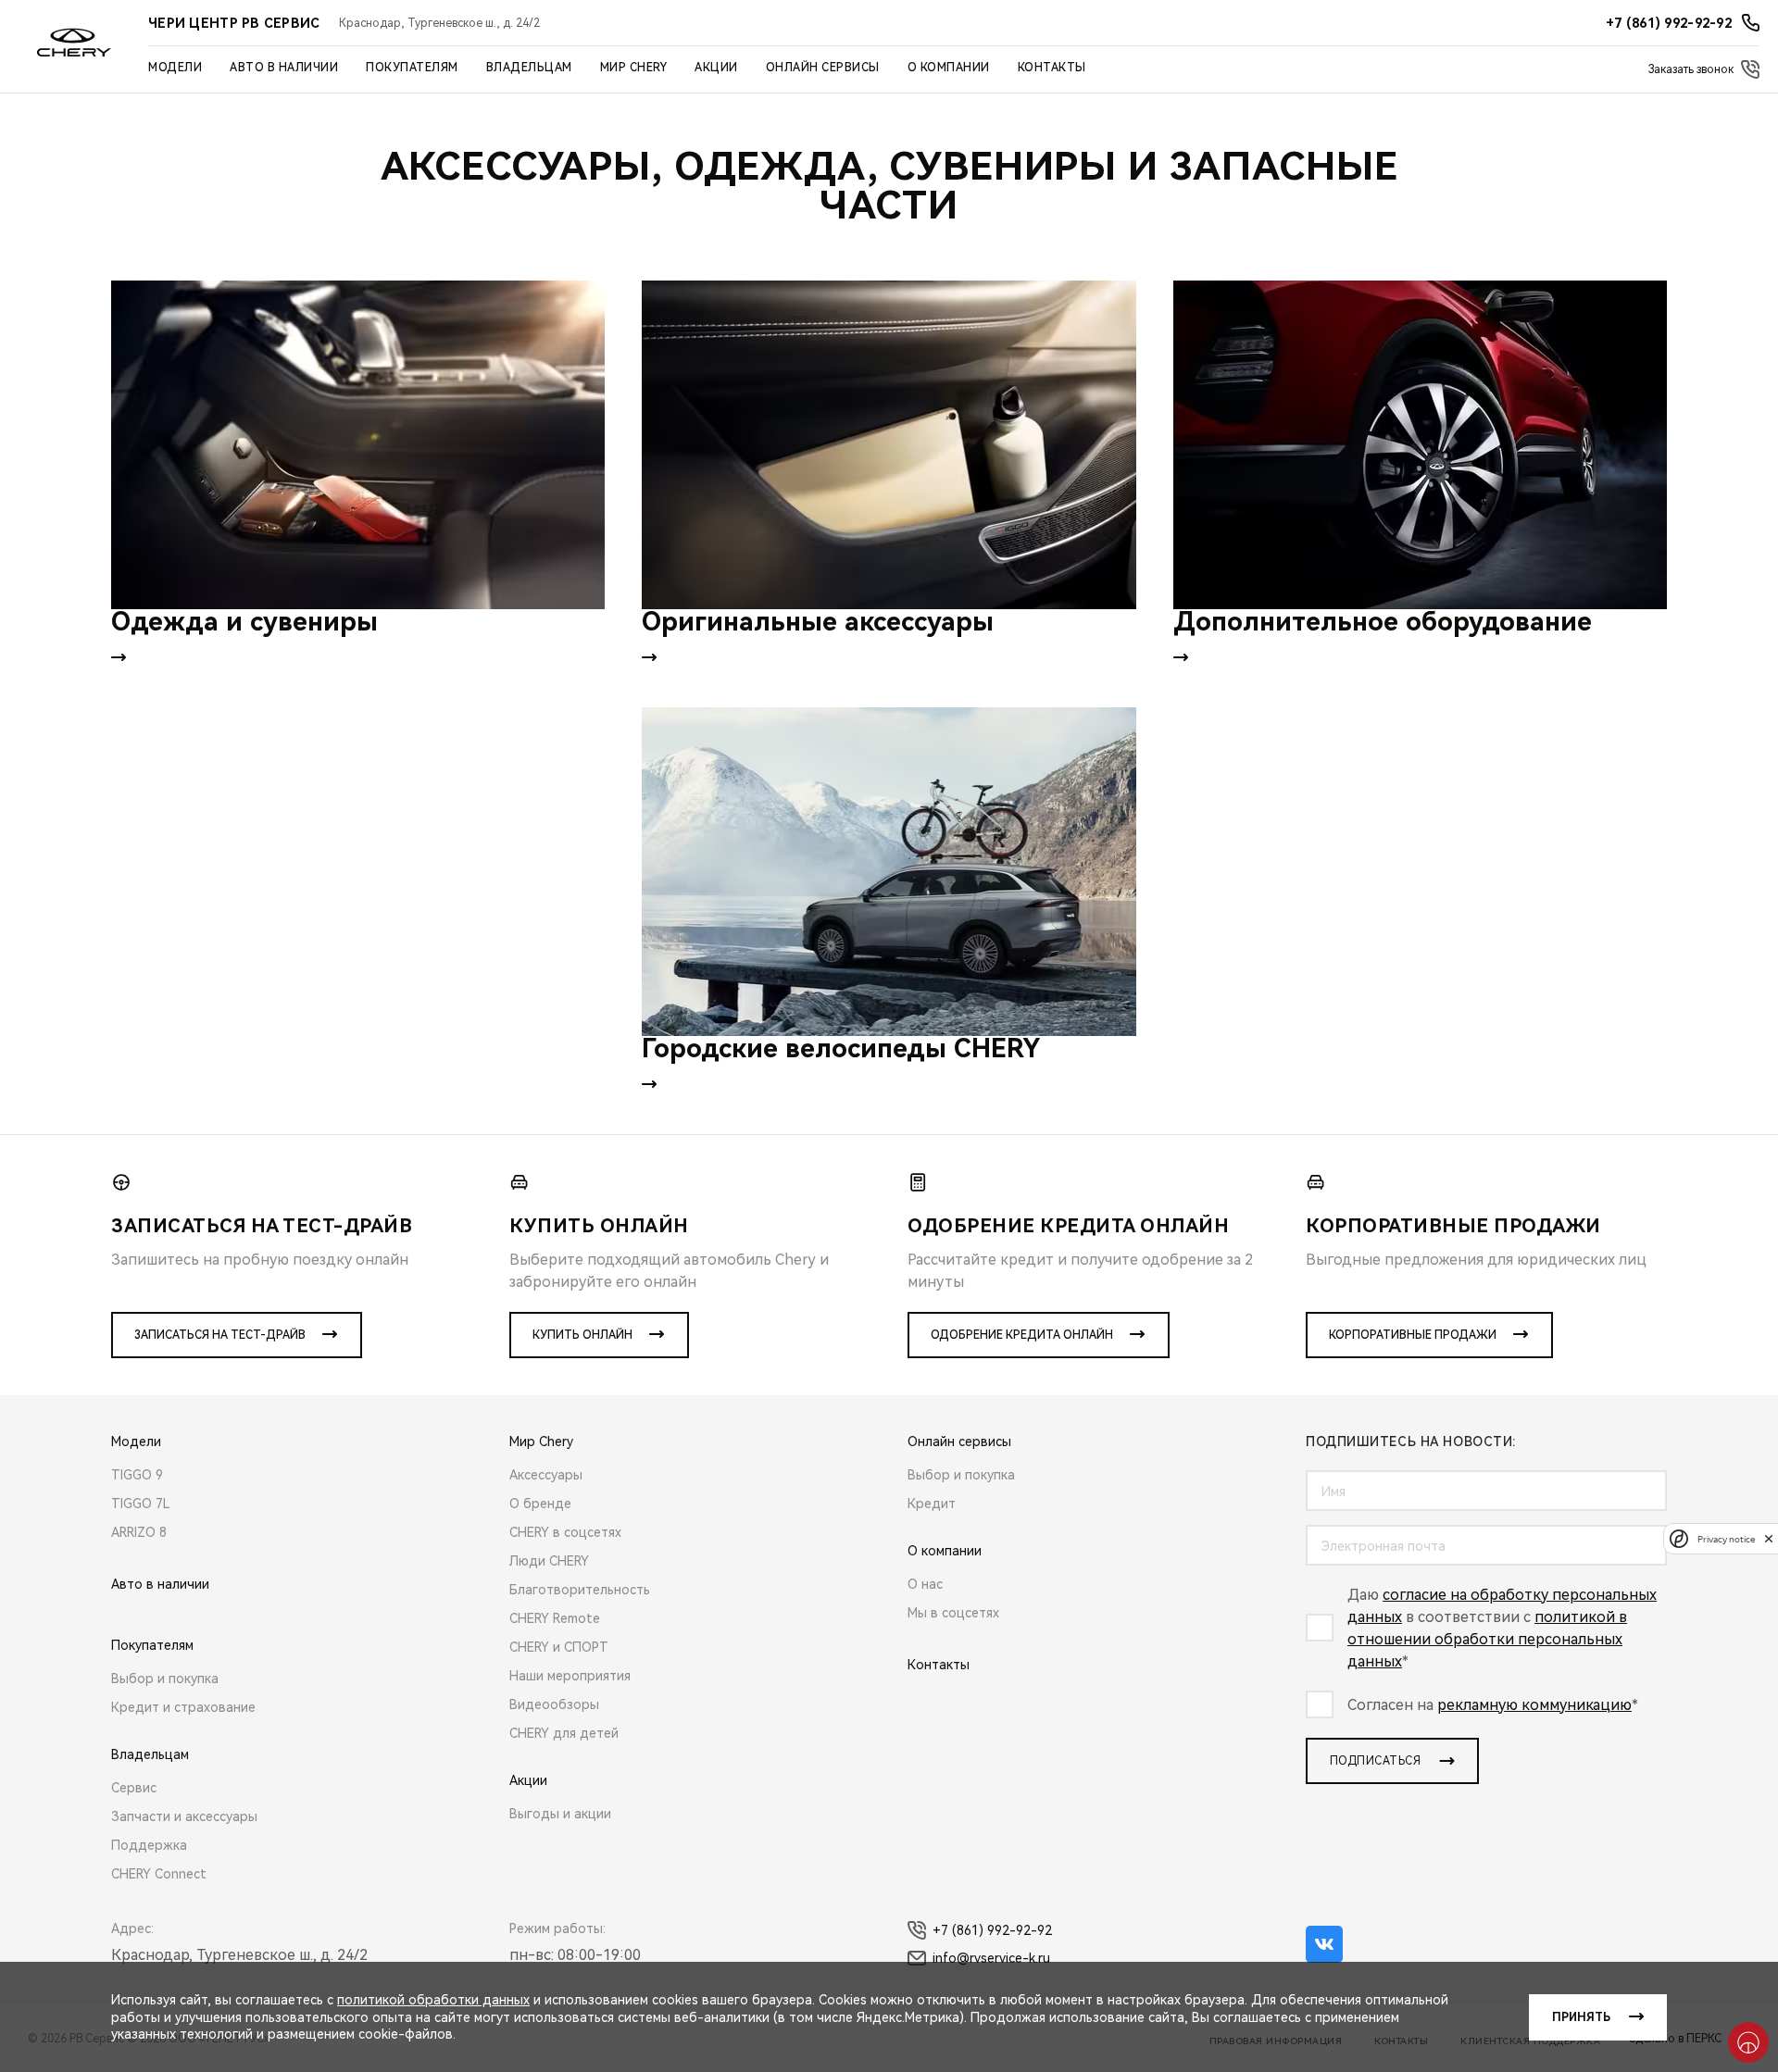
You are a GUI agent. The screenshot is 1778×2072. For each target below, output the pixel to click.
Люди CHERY (549, 1561)
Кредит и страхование (183, 1707)
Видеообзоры (554, 1704)
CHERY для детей (564, 1733)
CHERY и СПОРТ (559, 1647)
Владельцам (529, 68)
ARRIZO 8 (139, 1532)
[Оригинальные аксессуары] (889, 445)
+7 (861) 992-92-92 (992, 1930)
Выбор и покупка (165, 1679)
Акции (716, 68)
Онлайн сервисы (823, 68)
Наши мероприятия (570, 1676)
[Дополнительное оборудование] (1420, 445)
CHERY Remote (555, 1618)
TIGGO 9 (137, 1475)
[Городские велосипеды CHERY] (889, 872)
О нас (925, 1584)
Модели (175, 68)
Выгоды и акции (560, 1814)
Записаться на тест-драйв (220, 1335)
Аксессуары (546, 1475)
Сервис (134, 1788)
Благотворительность (580, 1590)
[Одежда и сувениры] (358, 445)
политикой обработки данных (433, 2000)
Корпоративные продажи (1413, 1335)
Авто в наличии (284, 68)
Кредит (932, 1504)
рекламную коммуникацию (1534, 1705)
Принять (1581, 2017)
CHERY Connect (159, 1874)
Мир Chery (634, 68)
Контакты (1052, 68)
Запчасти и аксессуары (184, 1816)
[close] (1769, 1538)
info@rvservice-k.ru (991, 1958)
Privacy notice (1726, 1538)
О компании (949, 68)
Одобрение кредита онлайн (1022, 1335)
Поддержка (149, 1845)
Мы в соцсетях (953, 1613)
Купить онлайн (582, 1335)
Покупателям (412, 68)
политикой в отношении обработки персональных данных (1487, 1639)
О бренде (540, 1504)
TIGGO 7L (141, 1504)
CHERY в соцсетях (565, 1532)
